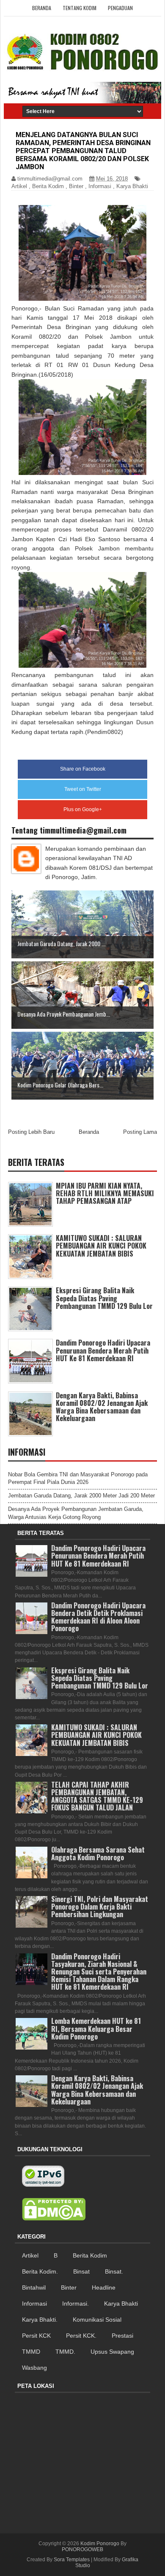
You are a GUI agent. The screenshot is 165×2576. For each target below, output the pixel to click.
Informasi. (76, 2304)
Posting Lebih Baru (31, 1132)
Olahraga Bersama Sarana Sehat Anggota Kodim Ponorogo (98, 1853)
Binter (76, 186)
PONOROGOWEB (82, 2549)
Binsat (81, 2271)
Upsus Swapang (112, 2352)
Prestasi (122, 2336)
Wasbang (34, 2368)
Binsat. (114, 2271)
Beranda (42, 8)
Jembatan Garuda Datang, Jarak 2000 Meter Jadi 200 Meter (81, 1496)
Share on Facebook (83, 769)
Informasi (100, 186)
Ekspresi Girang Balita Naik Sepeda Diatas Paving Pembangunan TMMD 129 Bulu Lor (104, 1298)
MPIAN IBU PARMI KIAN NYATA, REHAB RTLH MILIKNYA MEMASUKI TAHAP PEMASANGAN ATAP (105, 1193)
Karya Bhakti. (40, 2320)
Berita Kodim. (40, 2271)
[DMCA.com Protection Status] (54, 2209)
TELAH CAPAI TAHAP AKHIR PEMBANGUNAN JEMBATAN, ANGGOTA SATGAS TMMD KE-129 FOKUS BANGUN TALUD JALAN (97, 1796)
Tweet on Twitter (83, 789)
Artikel (19, 186)
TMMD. (65, 2352)
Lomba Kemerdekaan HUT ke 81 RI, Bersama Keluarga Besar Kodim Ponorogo (96, 2028)
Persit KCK (36, 2336)
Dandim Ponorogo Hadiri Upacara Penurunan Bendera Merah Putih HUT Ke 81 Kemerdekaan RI (103, 1350)
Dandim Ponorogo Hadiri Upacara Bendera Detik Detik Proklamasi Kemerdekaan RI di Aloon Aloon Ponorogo (98, 1617)
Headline (104, 2287)
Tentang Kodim (80, 8)
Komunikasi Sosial (97, 2320)
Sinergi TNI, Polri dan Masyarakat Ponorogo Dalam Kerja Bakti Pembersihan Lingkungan (100, 1907)
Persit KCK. (81, 2336)
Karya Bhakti (132, 186)
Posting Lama (140, 1132)
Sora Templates (72, 2560)
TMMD (31, 2352)
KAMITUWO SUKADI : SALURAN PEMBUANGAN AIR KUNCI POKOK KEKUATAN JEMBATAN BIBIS (101, 1246)
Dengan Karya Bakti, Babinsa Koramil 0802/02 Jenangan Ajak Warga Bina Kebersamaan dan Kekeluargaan (102, 1407)
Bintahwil (34, 2287)
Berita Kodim (48, 186)
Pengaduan (120, 8)
